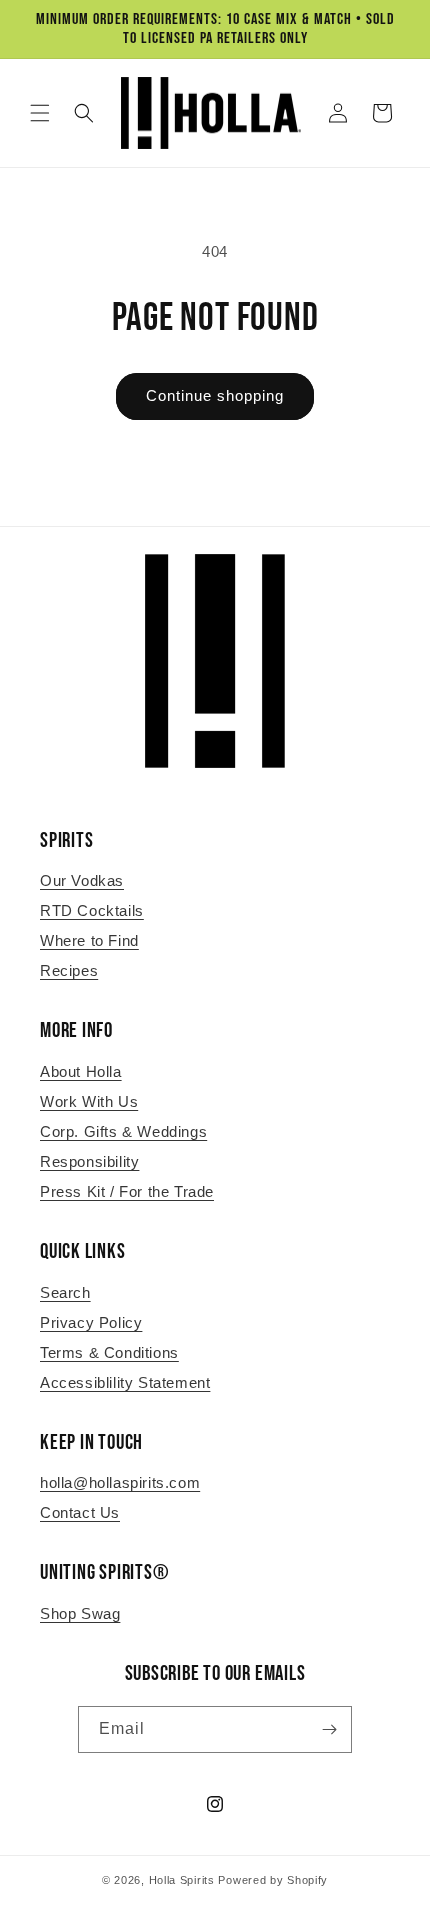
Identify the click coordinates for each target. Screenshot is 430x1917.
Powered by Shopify (273, 1880)
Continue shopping (215, 395)
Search (65, 1292)
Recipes (69, 970)
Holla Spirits (182, 1880)
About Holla (81, 1071)
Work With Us (89, 1101)
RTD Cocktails (92, 910)
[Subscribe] (329, 1729)
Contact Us (80, 1512)
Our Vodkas (82, 880)
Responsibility (89, 1161)
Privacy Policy (91, 1322)
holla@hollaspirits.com (120, 1482)
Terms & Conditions (109, 1352)
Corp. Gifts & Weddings (123, 1131)
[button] (40, 113)
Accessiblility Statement (125, 1382)
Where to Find (89, 940)
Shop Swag (80, 1613)
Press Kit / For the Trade (127, 1191)
